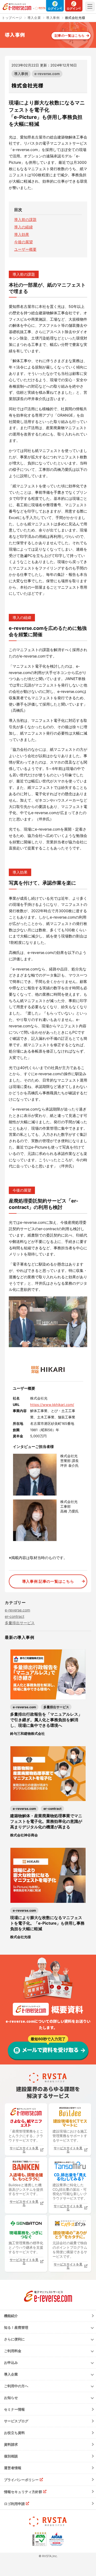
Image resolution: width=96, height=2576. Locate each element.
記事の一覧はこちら (70, 35)
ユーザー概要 (25, 249)
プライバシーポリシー (21, 2480)
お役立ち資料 (14, 2433)
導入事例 (21, 74)
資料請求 (11, 2444)
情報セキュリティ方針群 (23, 2492)
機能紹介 (11, 2316)
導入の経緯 (23, 227)
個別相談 (11, 2456)
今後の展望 (23, 242)
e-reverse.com (47, 74)
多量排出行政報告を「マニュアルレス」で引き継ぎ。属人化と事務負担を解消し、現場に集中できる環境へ (46, 1720)
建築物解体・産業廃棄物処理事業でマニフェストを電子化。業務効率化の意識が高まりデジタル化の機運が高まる (46, 1821)
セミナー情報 (14, 2409)
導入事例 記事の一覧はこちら (48, 1581)
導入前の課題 (25, 219)
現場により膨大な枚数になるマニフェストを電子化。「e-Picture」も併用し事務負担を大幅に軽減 (47, 1923)
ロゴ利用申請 (14, 2504)
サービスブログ (16, 2421)
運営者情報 (13, 2468)
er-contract (15, 1616)
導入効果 (22, 234)
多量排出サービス (20, 1623)
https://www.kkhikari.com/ (52, 1405)
